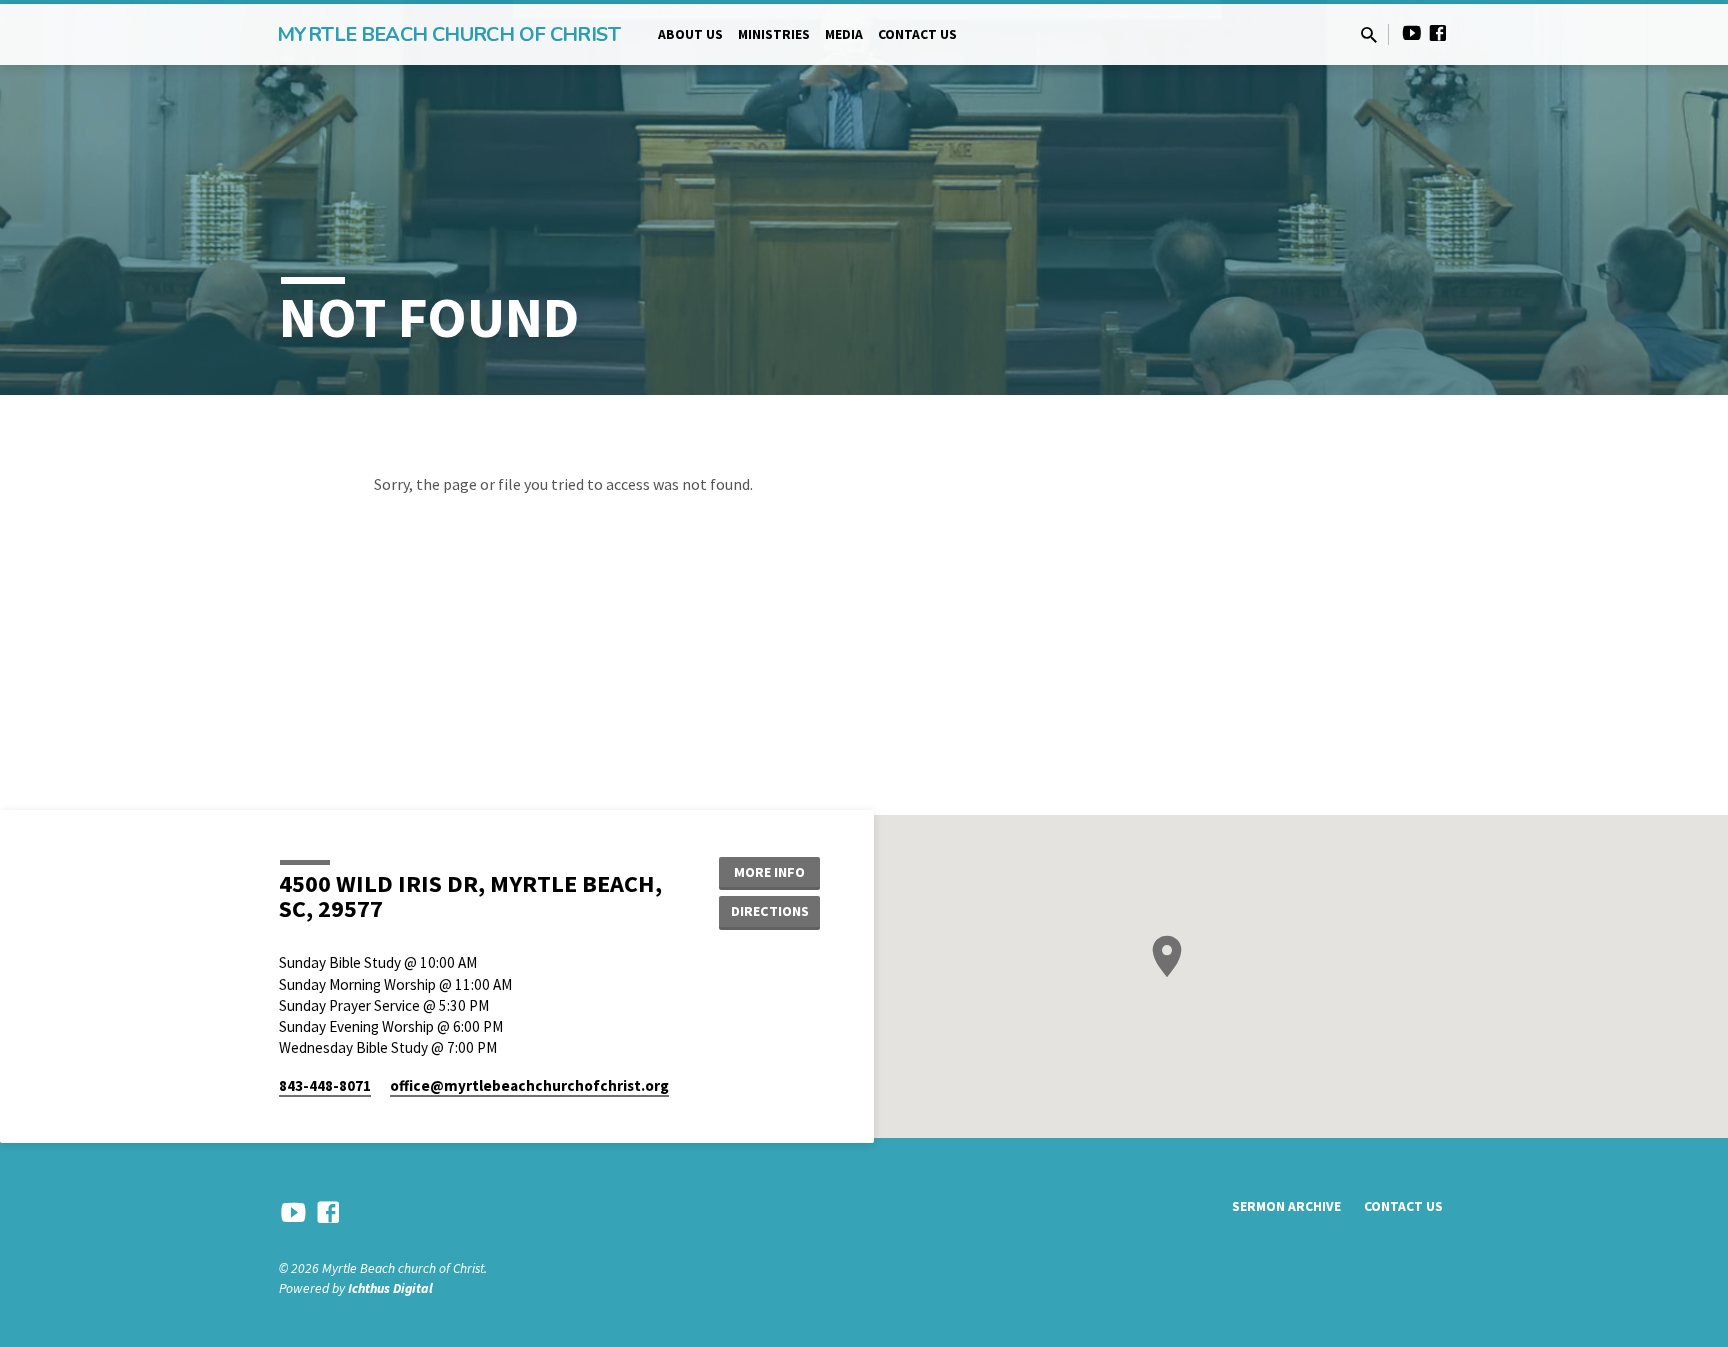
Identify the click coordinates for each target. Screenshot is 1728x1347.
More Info (769, 872)
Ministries (774, 34)
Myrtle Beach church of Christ (448, 34)
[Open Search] (1369, 35)
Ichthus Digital (390, 1288)
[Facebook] (1438, 33)
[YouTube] (1412, 33)
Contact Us (917, 34)
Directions (770, 911)
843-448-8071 (325, 1085)
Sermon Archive (1286, 1206)
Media (844, 34)
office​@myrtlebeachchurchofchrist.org (529, 1085)
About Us (690, 34)
